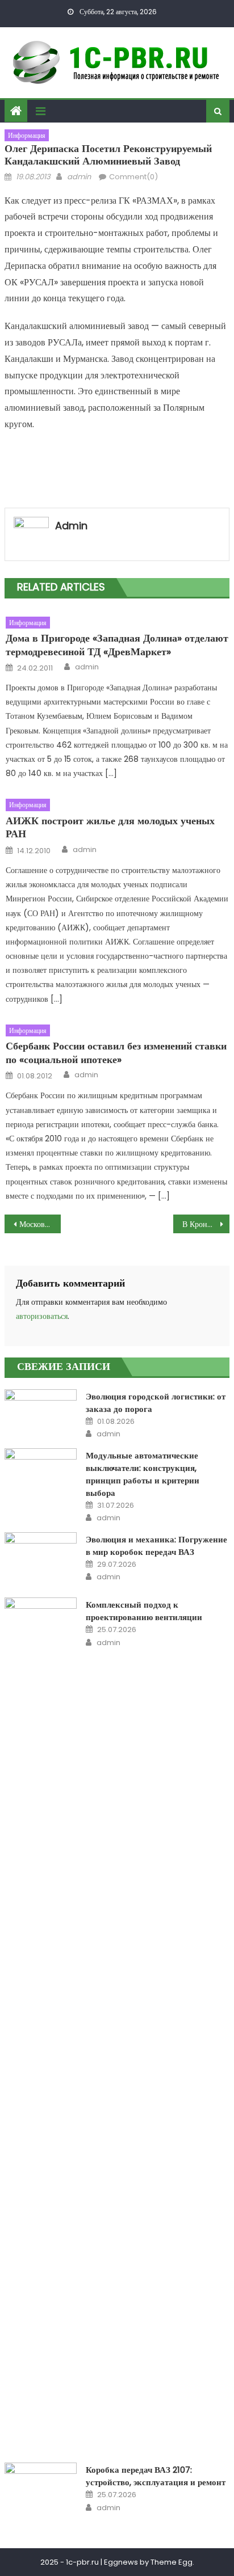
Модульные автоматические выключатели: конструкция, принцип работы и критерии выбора (143, 1474)
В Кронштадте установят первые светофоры (206, 1224)
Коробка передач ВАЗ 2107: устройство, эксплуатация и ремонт (156, 2476)
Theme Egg (172, 2562)
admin (79, 177)
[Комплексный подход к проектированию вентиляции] (41, 2023)
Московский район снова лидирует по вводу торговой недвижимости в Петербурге (40, 1224)
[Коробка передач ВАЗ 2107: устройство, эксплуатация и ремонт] (41, 2488)
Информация (27, 135)
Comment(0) (133, 177)
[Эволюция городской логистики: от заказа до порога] (41, 1403)
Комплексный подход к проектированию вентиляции (144, 1611)
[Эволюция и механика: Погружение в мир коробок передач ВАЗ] (41, 1558)
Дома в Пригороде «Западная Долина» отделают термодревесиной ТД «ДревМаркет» (117, 645)
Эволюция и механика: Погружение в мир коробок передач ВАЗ (156, 1546)
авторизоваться (42, 1316)
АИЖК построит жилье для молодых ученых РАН (110, 827)
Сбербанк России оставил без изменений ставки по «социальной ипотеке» (116, 1053)
